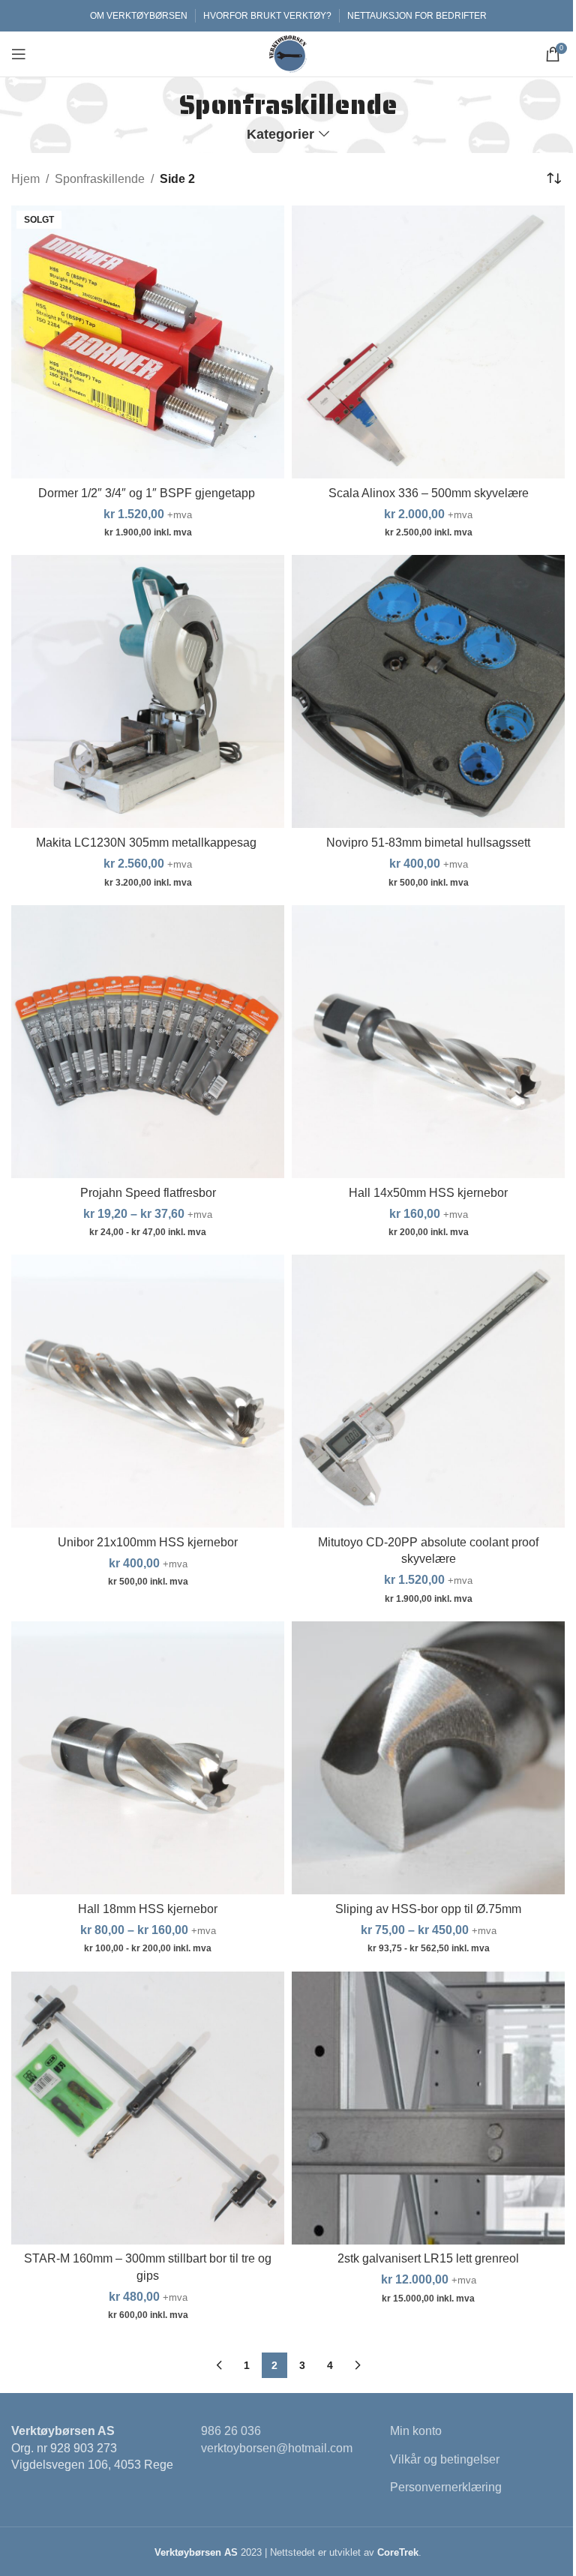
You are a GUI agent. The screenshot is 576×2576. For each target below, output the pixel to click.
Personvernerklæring (446, 2487)
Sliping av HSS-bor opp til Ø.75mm (428, 1909)
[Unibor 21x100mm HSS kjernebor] (148, 1391)
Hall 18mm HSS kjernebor (148, 1909)
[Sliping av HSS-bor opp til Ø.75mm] (428, 1758)
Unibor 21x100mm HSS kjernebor (148, 1542)
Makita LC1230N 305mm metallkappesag (148, 843)
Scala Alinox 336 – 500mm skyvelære (429, 493)
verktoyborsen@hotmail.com (277, 2448)
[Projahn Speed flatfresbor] (148, 1042)
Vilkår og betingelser (445, 2459)
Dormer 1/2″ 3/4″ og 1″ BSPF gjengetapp (148, 493)
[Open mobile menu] (19, 54)
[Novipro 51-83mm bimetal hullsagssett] (428, 691)
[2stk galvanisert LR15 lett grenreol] (428, 2108)
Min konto (416, 2431)
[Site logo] (288, 53)
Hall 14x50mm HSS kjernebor (428, 1193)
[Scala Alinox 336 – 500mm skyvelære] (428, 342)
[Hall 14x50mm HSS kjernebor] (428, 1042)
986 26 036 (231, 2431)
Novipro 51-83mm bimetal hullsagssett (428, 843)
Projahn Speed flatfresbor (148, 1193)
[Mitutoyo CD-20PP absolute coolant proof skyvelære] (428, 1391)
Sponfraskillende (100, 179)
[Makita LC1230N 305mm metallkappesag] (148, 691)
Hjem (25, 179)
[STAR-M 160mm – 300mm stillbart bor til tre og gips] (148, 2108)
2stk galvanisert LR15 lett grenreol (428, 2258)
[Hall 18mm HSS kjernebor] (148, 1758)
